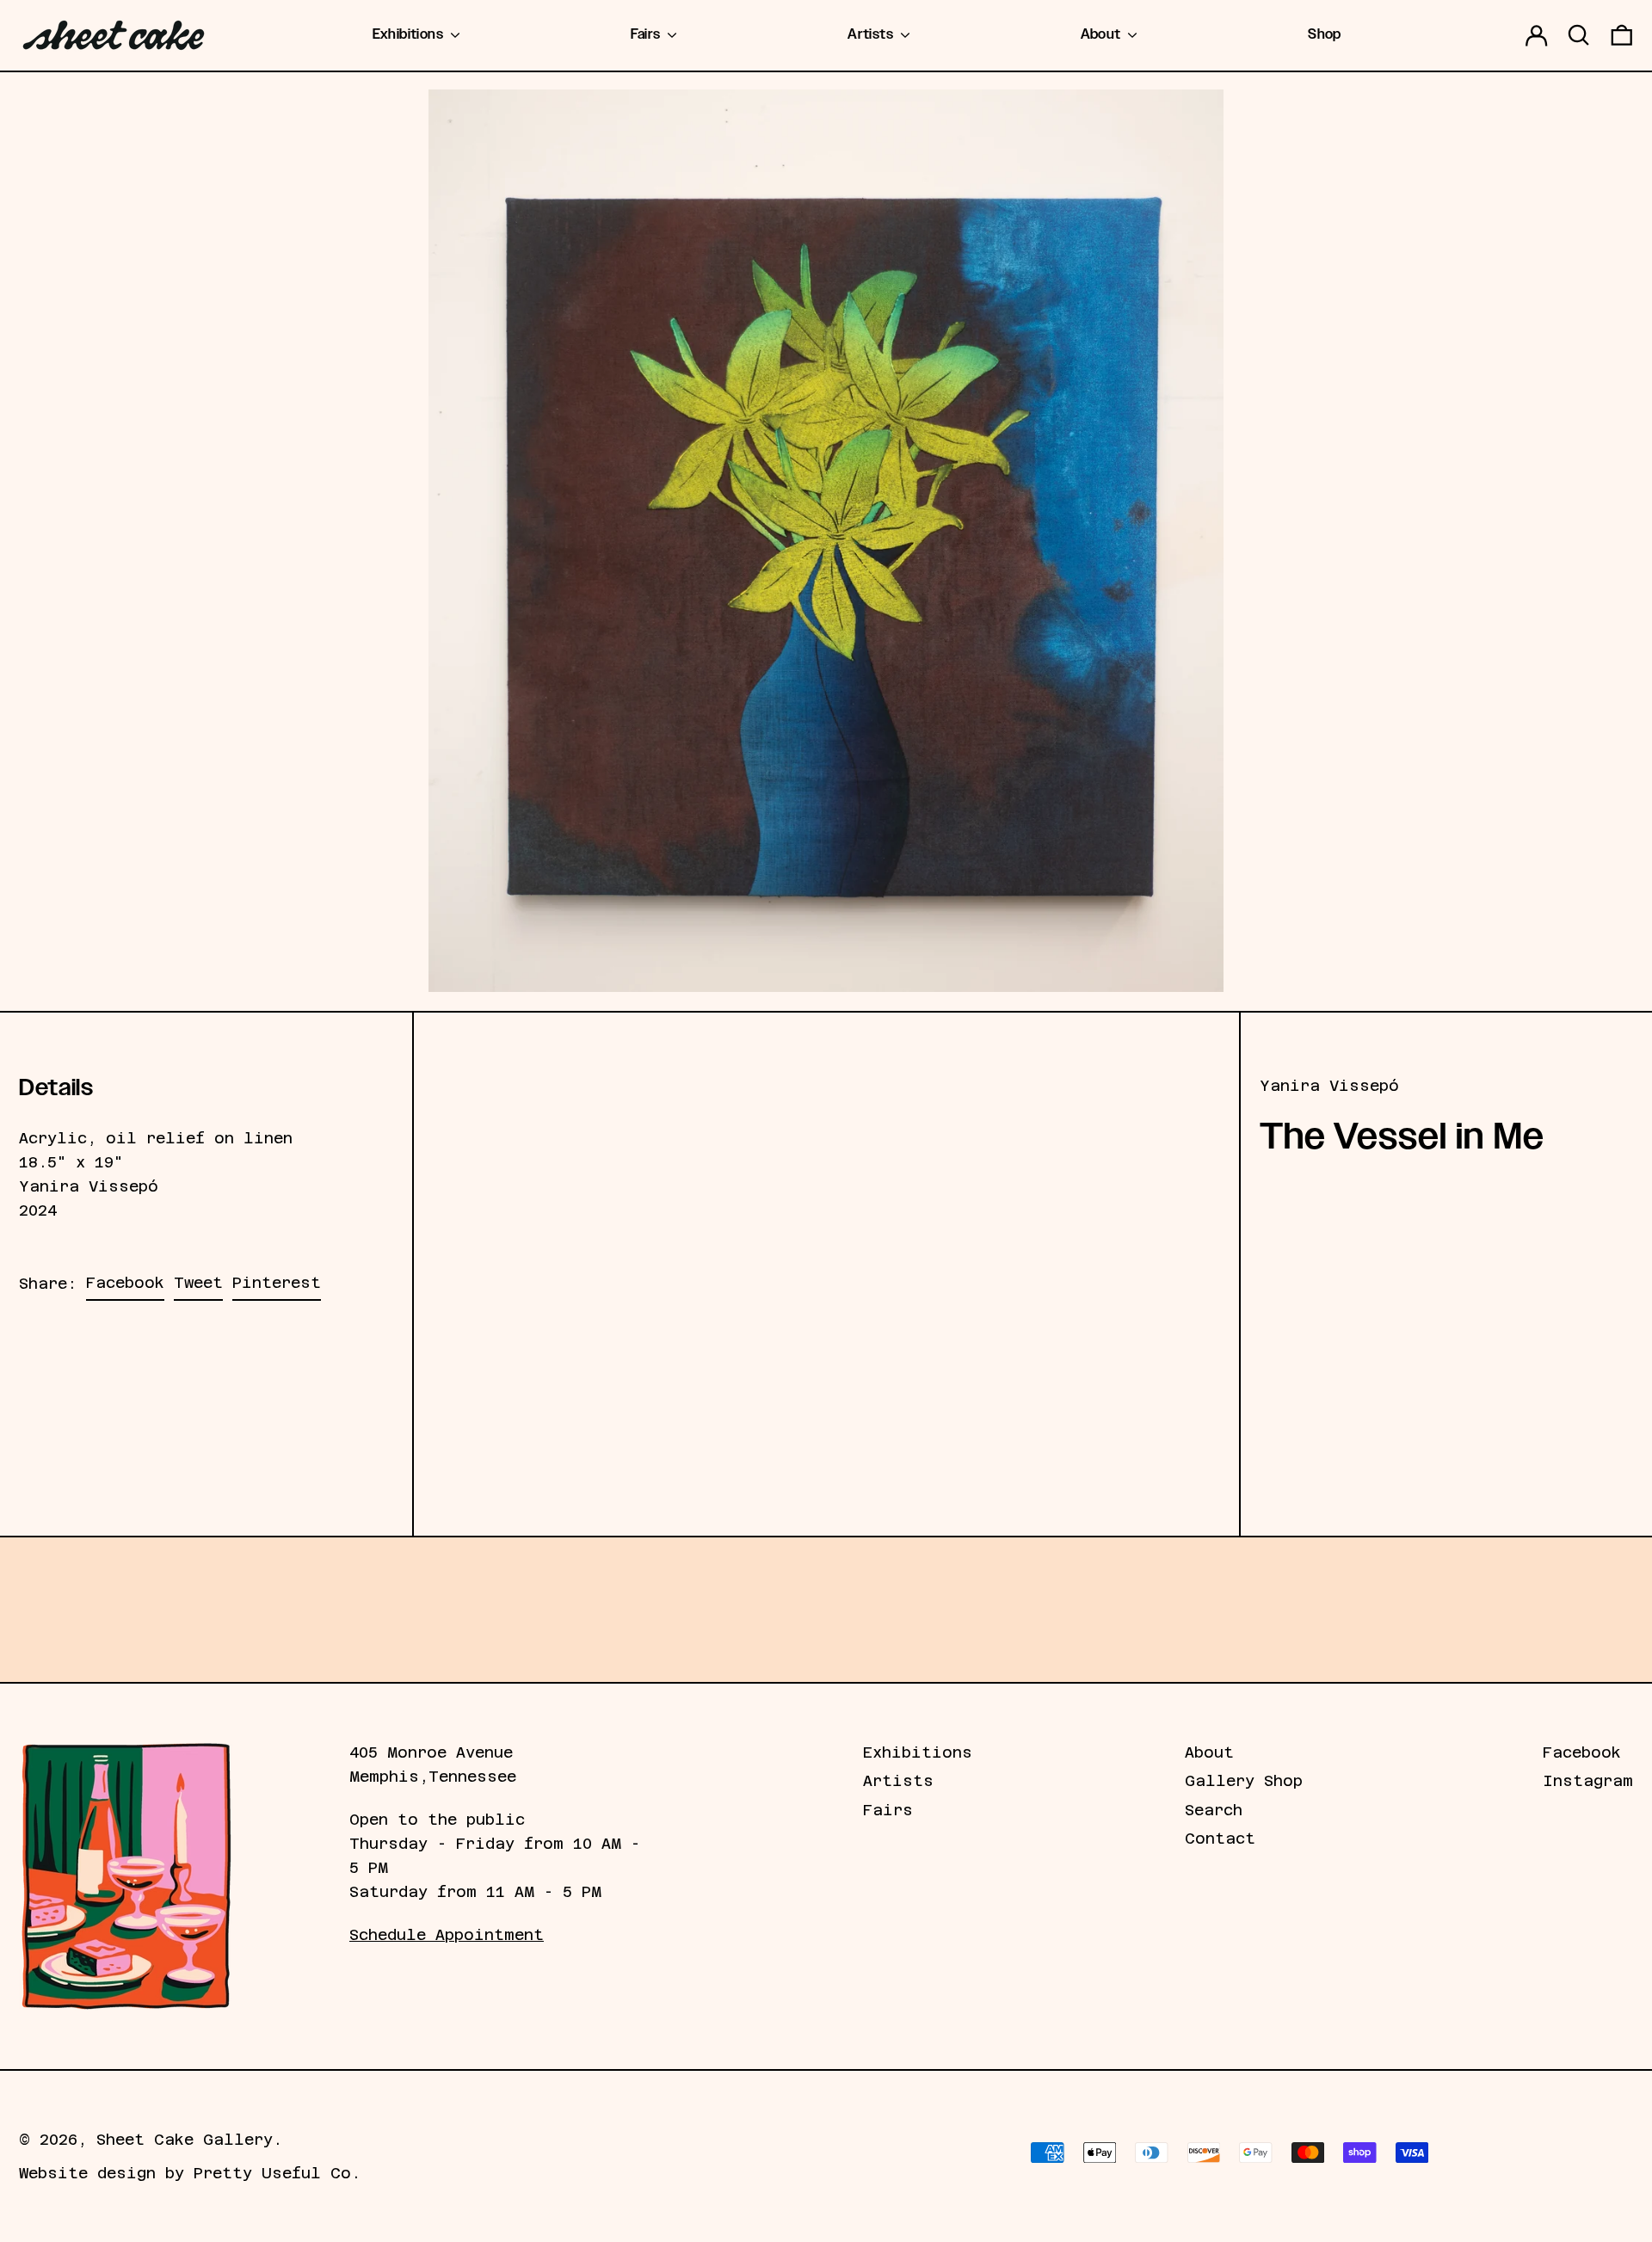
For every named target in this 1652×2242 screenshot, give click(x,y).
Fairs (888, 1810)
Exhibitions (918, 1752)
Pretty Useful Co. (277, 2173)
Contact (1220, 1839)
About (1209, 1752)
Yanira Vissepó (1329, 1086)
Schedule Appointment (447, 1935)
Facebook (1582, 1752)
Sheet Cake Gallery (185, 2140)
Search (1214, 1810)
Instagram (1588, 1781)
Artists (898, 1781)
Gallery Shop (1244, 1781)
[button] (1579, 35)
